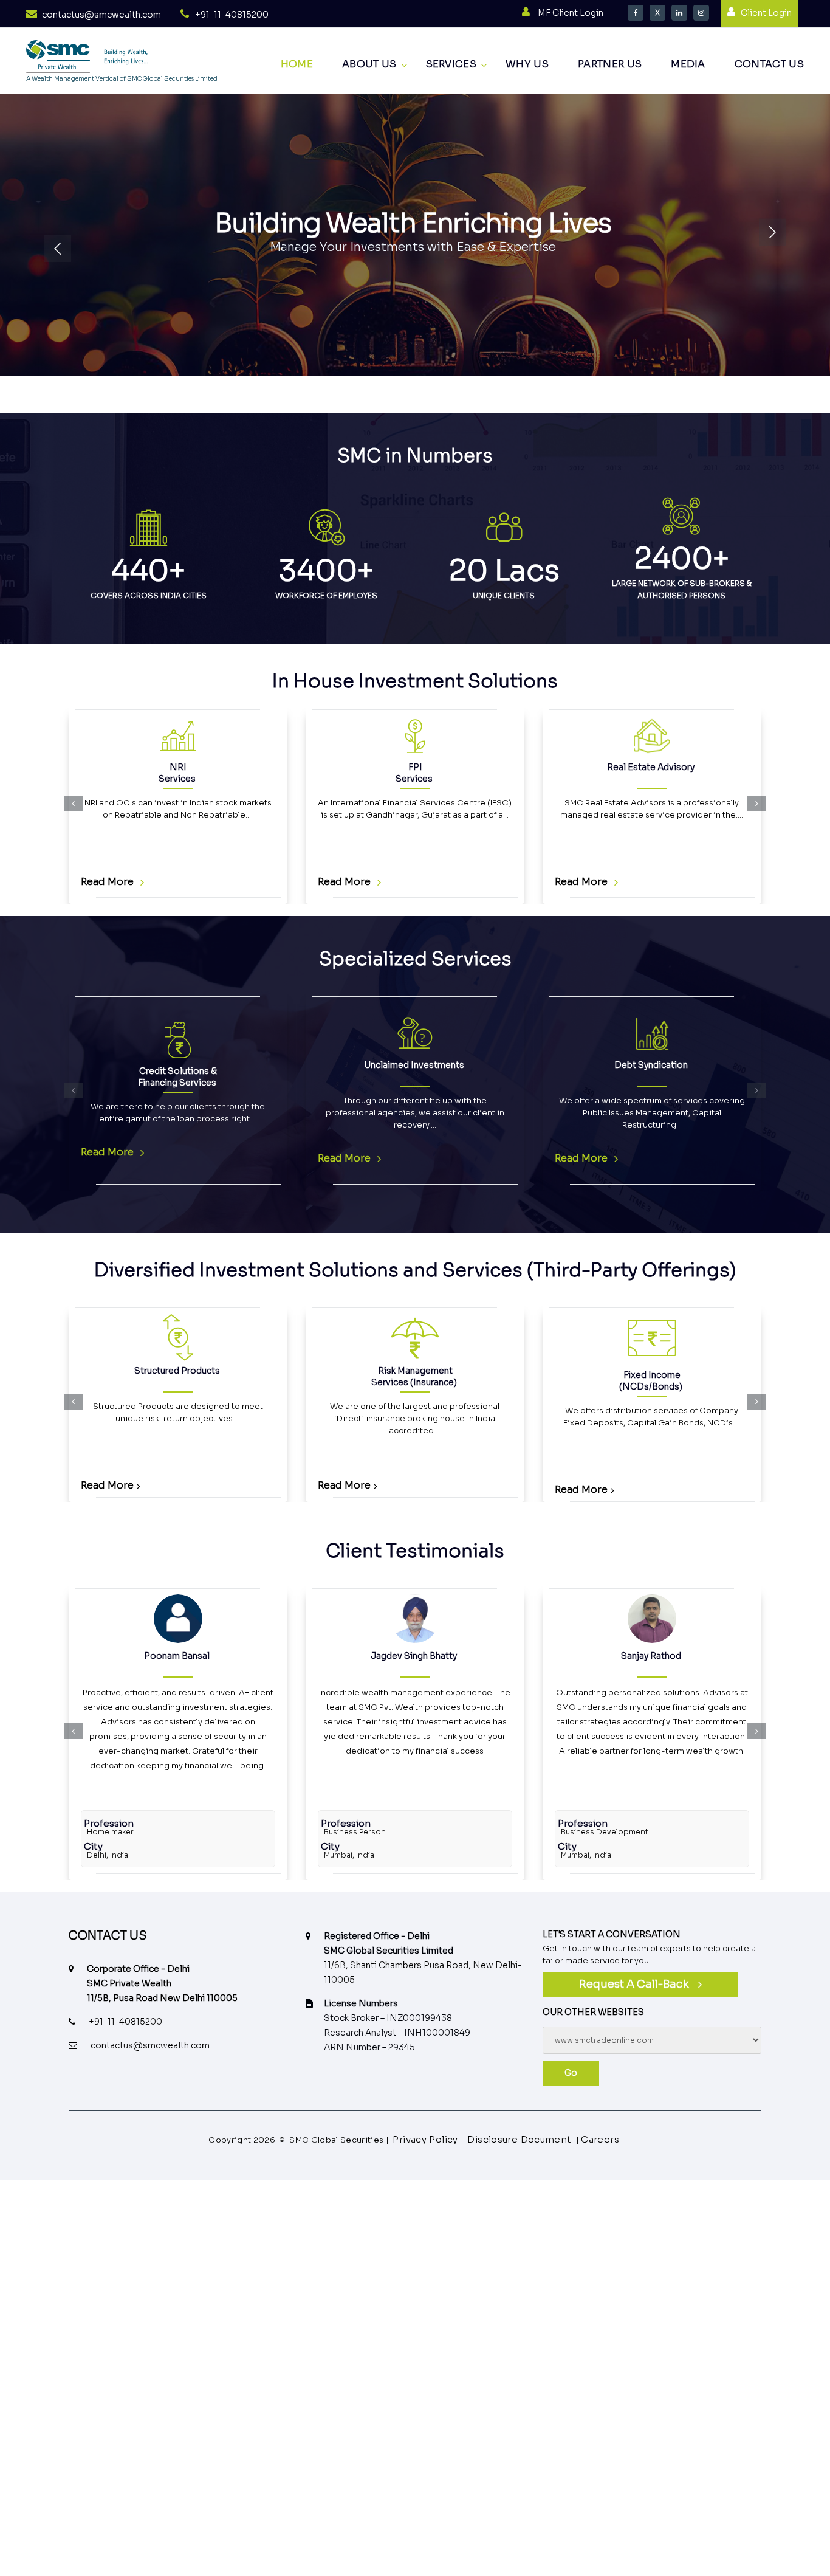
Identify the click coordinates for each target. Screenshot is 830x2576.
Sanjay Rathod (414, 1656)
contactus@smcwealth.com (101, 15)
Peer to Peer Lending (721, 1371)
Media (688, 64)
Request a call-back (634, 1984)
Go (571, 2073)
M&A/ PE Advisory (670, 1065)
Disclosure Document (517, 2140)
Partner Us (610, 64)
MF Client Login (571, 13)
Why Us (527, 64)
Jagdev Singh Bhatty (177, 1656)
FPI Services (177, 773)
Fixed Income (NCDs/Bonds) (247, 1381)
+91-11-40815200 (232, 15)
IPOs (651, 767)
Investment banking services (434, 1071)
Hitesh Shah (651, 1656)
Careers (589, 2140)
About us (369, 64)
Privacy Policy (435, 2140)
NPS (484, 1371)
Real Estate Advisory (414, 767)
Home (297, 64)
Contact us (769, 64)
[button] (74, 804)
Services (451, 64)
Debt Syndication (196, 1065)
